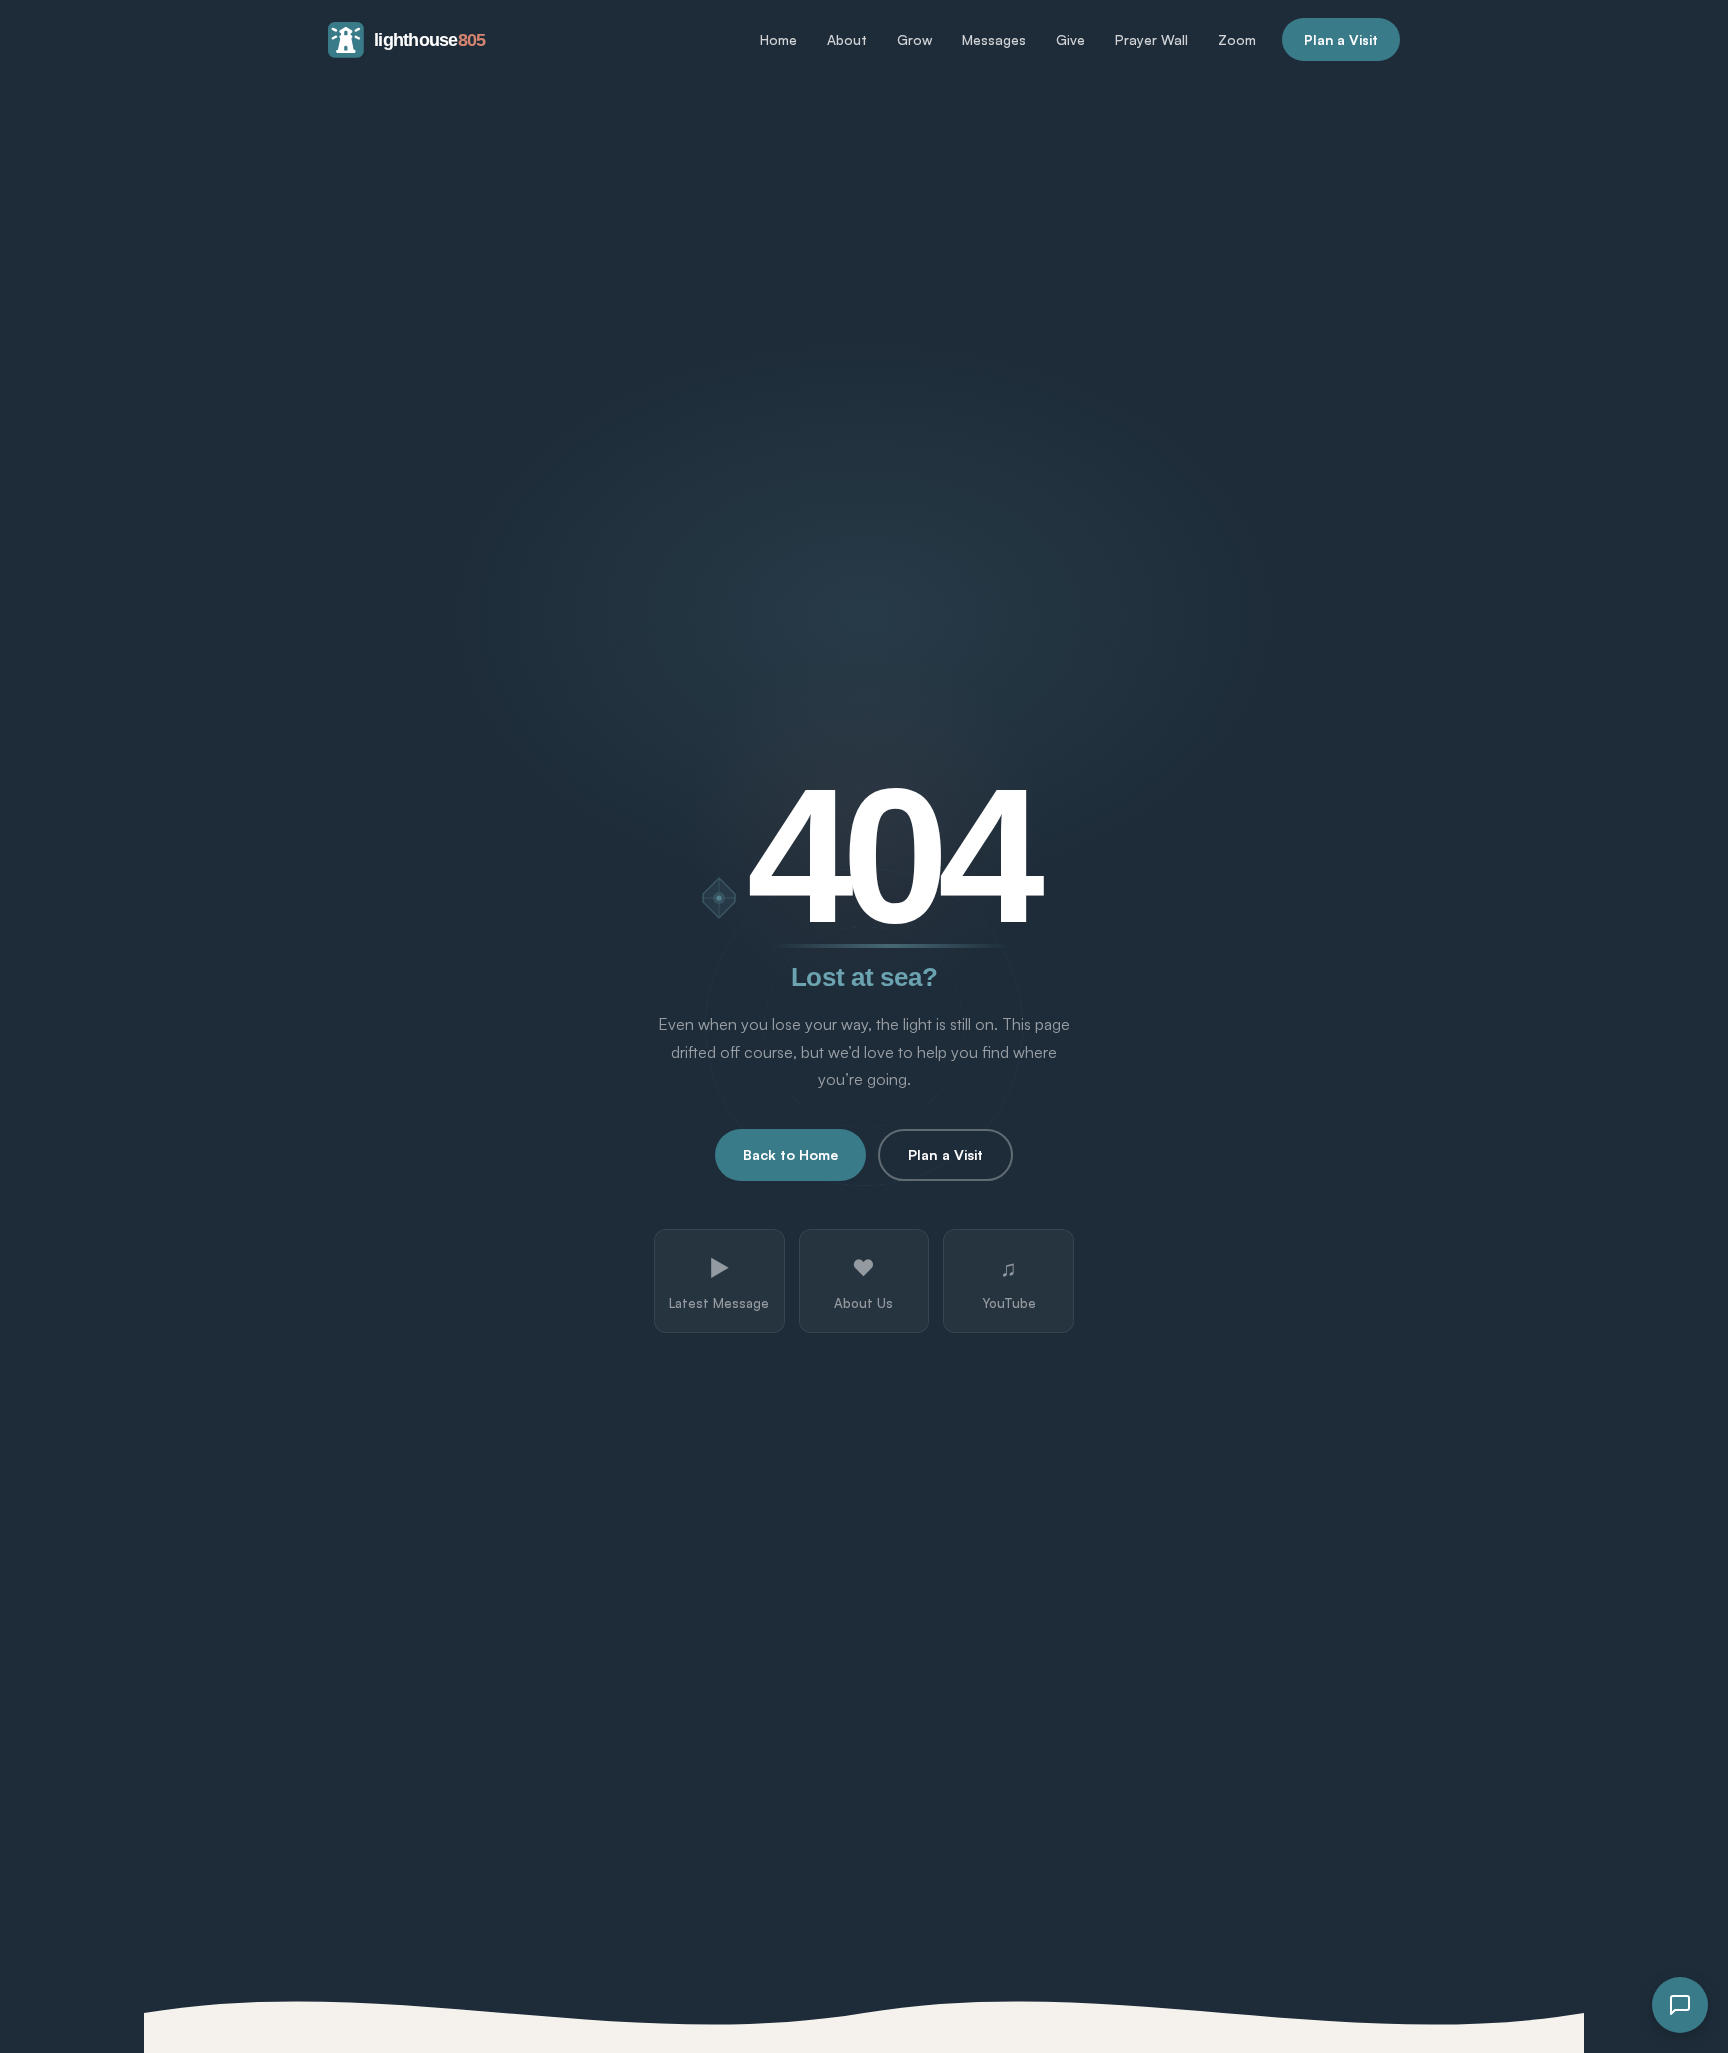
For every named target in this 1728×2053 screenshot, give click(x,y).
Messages (994, 39)
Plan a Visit (1341, 39)
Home (778, 39)
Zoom (1237, 39)
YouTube (1009, 1282)
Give (1070, 39)
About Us (863, 1282)
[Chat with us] (1680, 2005)
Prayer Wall (1151, 39)
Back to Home (790, 1154)
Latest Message (719, 1282)
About (847, 39)
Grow (914, 39)
